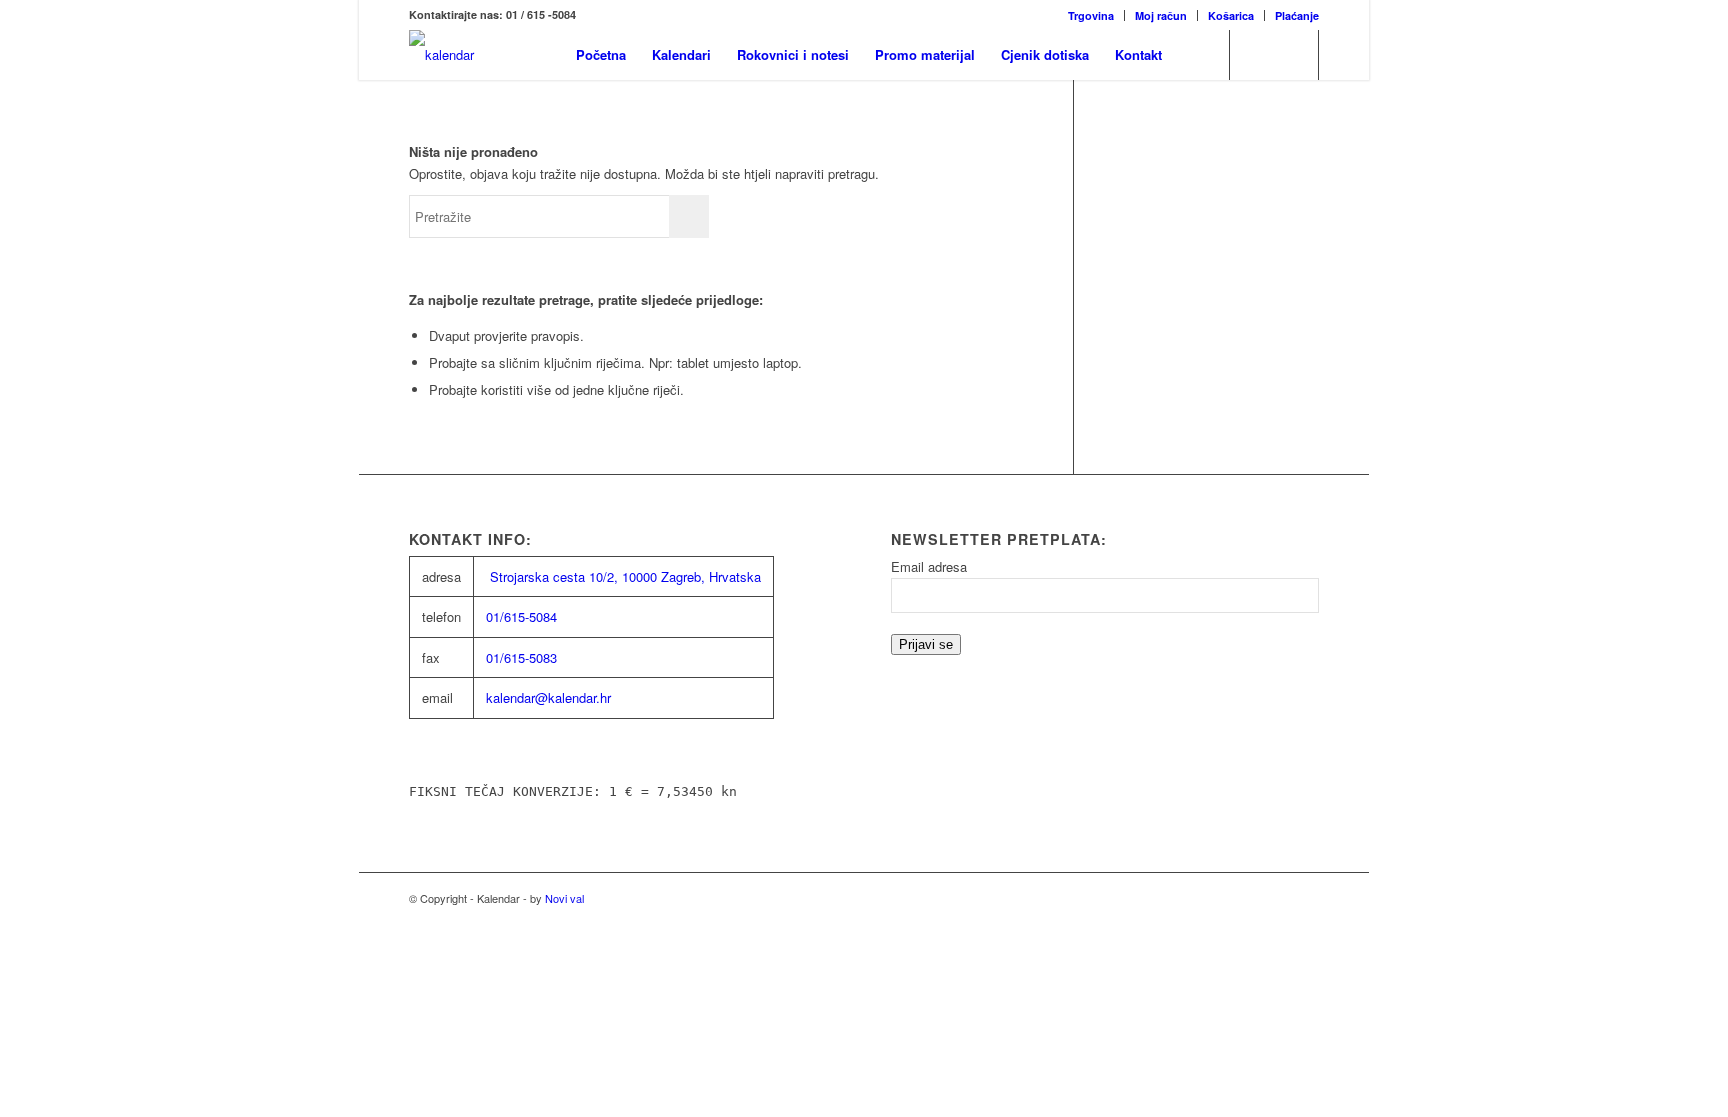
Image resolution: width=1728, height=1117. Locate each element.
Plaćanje (1297, 15)
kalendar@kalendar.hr (548, 697)
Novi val (564, 898)
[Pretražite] (1194, 55)
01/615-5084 (521, 616)
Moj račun (1161, 15)
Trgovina (1091, 15)
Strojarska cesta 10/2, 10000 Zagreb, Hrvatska (625, 576)
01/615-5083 (521, 657)
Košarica (1231, 15)
